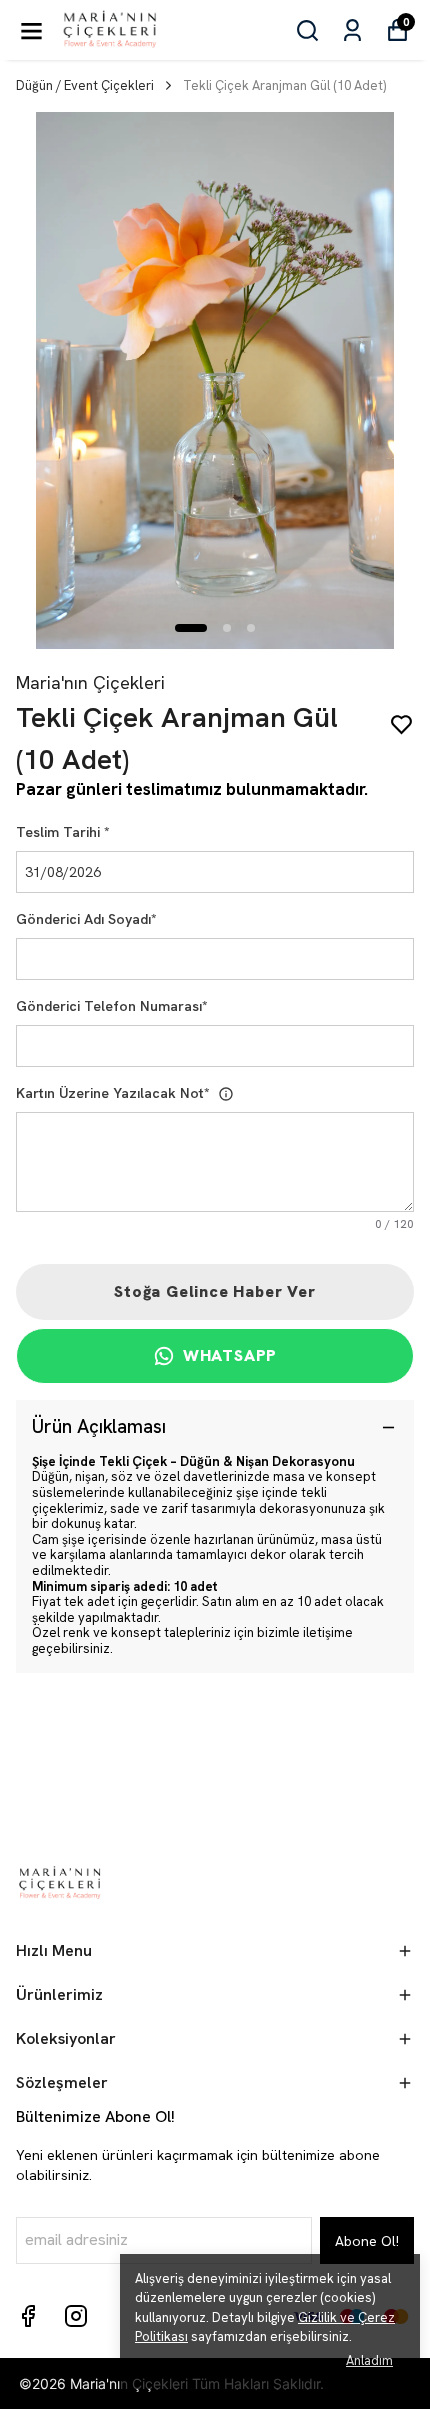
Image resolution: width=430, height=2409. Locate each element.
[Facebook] (28, 2316)
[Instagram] (76, 2316)
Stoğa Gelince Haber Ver (214, 1291)
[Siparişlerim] (352, 30)
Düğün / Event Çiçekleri (85, 85)
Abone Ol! (367, 2241)
